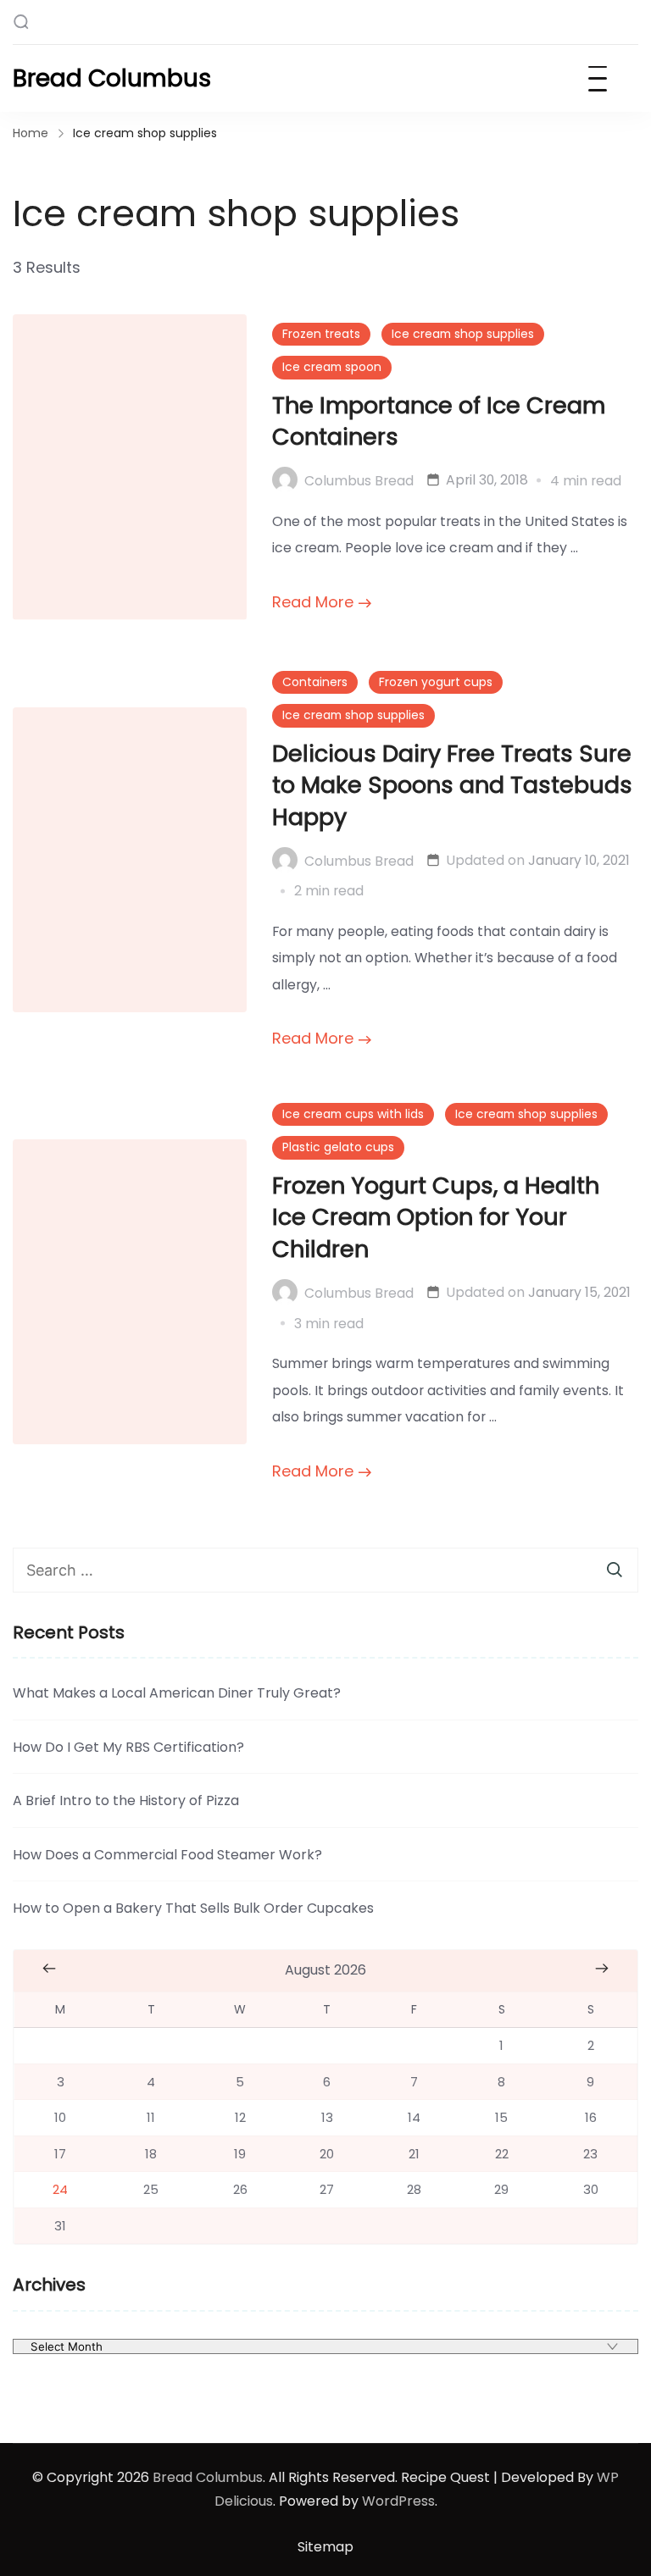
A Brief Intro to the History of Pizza (126, 1800)
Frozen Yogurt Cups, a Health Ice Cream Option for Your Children (436, 1218)
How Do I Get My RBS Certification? (128, 1747)
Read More (313, 602)
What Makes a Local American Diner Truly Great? (177, 1693)
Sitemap (325, 2547)
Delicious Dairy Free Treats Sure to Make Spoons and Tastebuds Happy (452, 786)
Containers (315, 682)
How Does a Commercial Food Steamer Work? (167, 1855)
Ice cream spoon (332, 367)
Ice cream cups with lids (353, 1114)
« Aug (49, 1969)
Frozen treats (321, 334)
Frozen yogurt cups (436, 682)
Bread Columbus (112, 78)
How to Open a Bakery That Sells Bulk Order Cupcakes (193, 1908)
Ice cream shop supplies (463, 334)
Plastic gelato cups (338, 1147)
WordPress (398, 2501)
